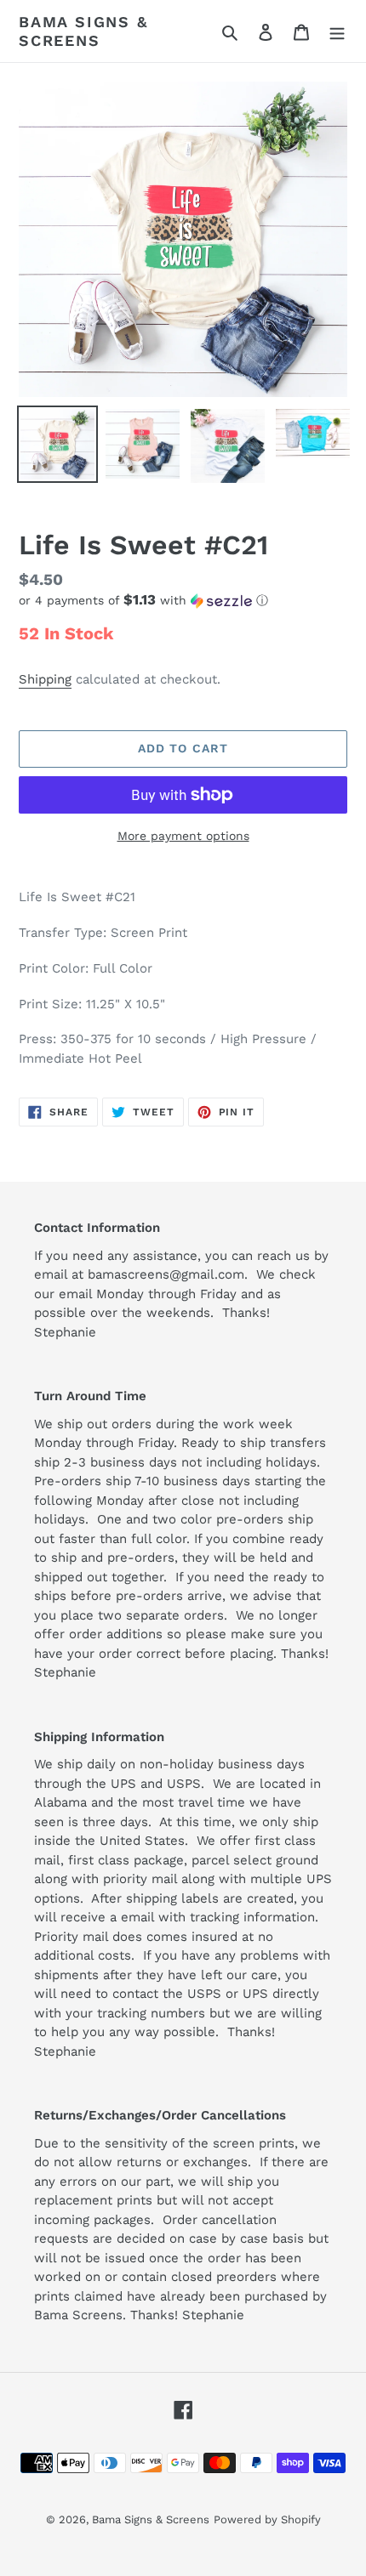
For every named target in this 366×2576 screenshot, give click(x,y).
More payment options (183, 836)
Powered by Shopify (267, 2519)
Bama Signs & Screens (83, 31)
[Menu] (337, 31)
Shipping (45, 679)
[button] (143, 600)
